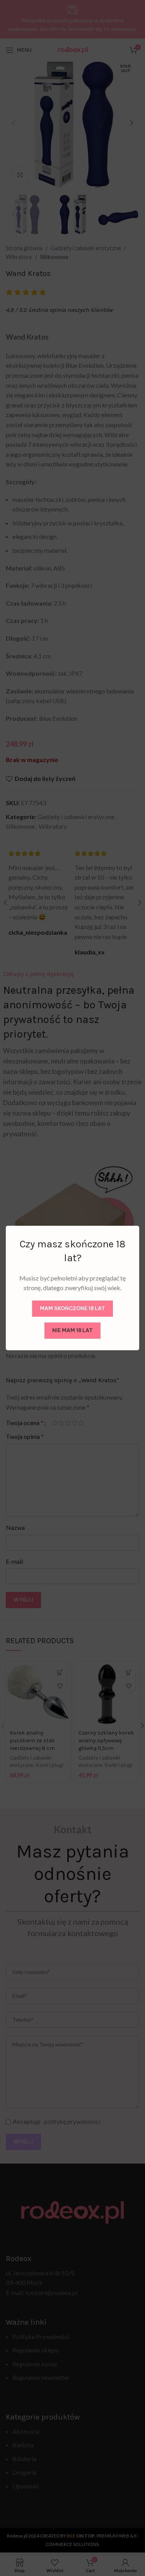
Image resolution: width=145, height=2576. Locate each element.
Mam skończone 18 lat (72, 1308)
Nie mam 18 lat (72, 1330)
